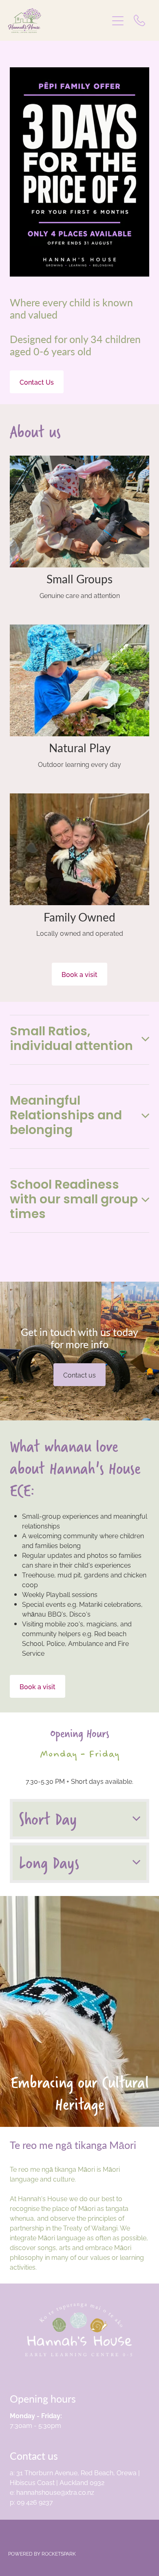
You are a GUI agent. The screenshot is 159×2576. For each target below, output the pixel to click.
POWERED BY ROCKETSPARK (42, 2553)
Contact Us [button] (37, 382)
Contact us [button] (79, 1375)
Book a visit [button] (79, 974)
